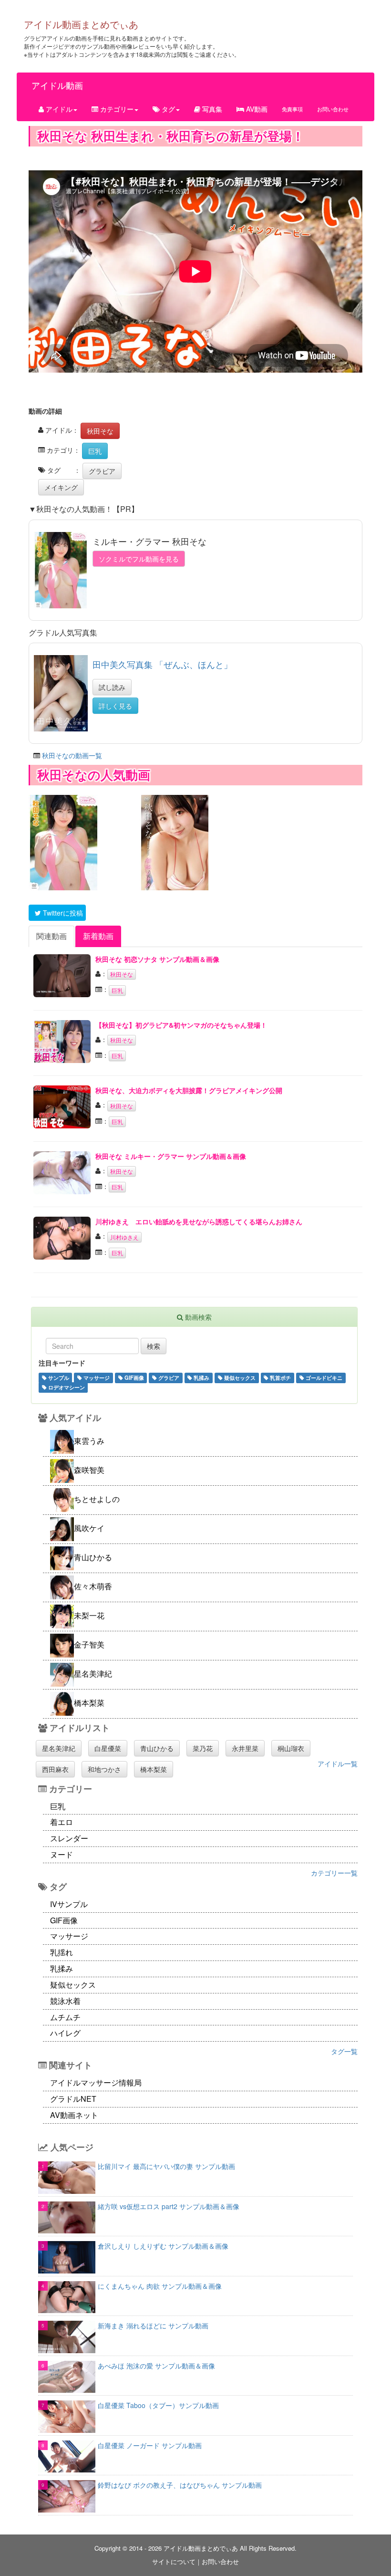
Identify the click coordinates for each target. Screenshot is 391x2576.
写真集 (211, 109)
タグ (167, 109)
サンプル (58, 1377)
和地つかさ (104, 1769)
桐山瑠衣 (291, 1748)
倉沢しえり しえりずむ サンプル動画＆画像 (163, 2246)
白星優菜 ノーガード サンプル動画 (150, 2445)
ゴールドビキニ (323, 1377)
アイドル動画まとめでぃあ (81, 24)
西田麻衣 (55, 1769)
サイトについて (174, 2561)
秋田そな (100, 431)
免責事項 (292, 109)
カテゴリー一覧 (334, 1873)
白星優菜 (108, 1748)
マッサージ (96, 1377)
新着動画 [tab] (98, 936)
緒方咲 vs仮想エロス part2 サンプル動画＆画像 (169, 2206)
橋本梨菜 (154, 1769)
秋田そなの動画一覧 (72, 755)
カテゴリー (116, 109)
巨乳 (95, 451)
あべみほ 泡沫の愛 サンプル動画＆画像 (156, 2366)
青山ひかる (157, 1748)
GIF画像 (134, 1377)
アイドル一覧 (338, 1763)
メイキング (61, 487)
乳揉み (201, 1377)
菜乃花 (203, 1748)
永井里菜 (245, 1748)
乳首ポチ (280, 1377)
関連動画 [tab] (51, 936)
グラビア (102, 471)
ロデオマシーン (66, 1387)
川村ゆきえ (124, 1237)
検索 (154, 1346)
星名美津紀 (59, 1748)
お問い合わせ (333, 109)
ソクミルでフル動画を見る (139, 559)
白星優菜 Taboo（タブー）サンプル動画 (158, 2405)
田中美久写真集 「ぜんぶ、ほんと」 (162, 664)
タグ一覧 (344, 2051)
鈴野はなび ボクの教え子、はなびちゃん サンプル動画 (180, 2485)
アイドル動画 (57, 85)
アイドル (58, 109)
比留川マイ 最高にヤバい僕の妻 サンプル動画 (166, 2166)
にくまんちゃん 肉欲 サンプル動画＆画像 (160, 2286)
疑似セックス (239, 1377)
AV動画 (256, 109)
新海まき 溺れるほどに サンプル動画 (153, 2326)
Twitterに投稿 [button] (62, 913)
